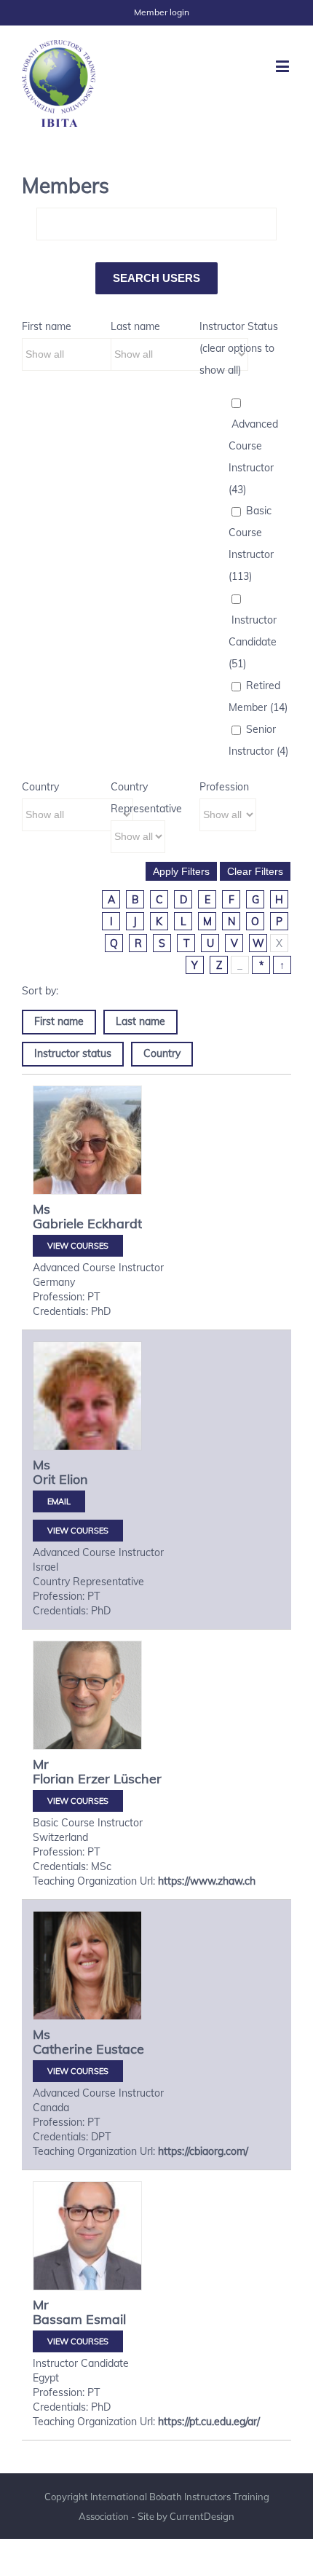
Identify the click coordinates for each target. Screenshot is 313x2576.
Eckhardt (115, 1224)
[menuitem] (162, 12)
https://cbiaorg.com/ (203, 2151)
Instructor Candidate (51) (253, 642)
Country (40, 787)
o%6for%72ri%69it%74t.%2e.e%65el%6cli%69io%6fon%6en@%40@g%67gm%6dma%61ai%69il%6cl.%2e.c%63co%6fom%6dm (59, 1501)
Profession (224, 787)
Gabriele (58, 1224)
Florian (54, 1779)
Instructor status (73, 1053)
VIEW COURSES (78, 1246)
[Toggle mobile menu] (284, 66)
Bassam (58, 2319)
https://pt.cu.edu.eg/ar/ (209, 2422)
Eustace (120, 2049)
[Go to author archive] (87, 1140)
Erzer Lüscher (120, 1779)
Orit (44, 1479)
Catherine (63, 2049)
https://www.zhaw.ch (207, 1881)
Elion (74, 1479)
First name (47, 326)
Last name (135, 326)
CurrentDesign (202, 2516)
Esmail (106, 2319)
